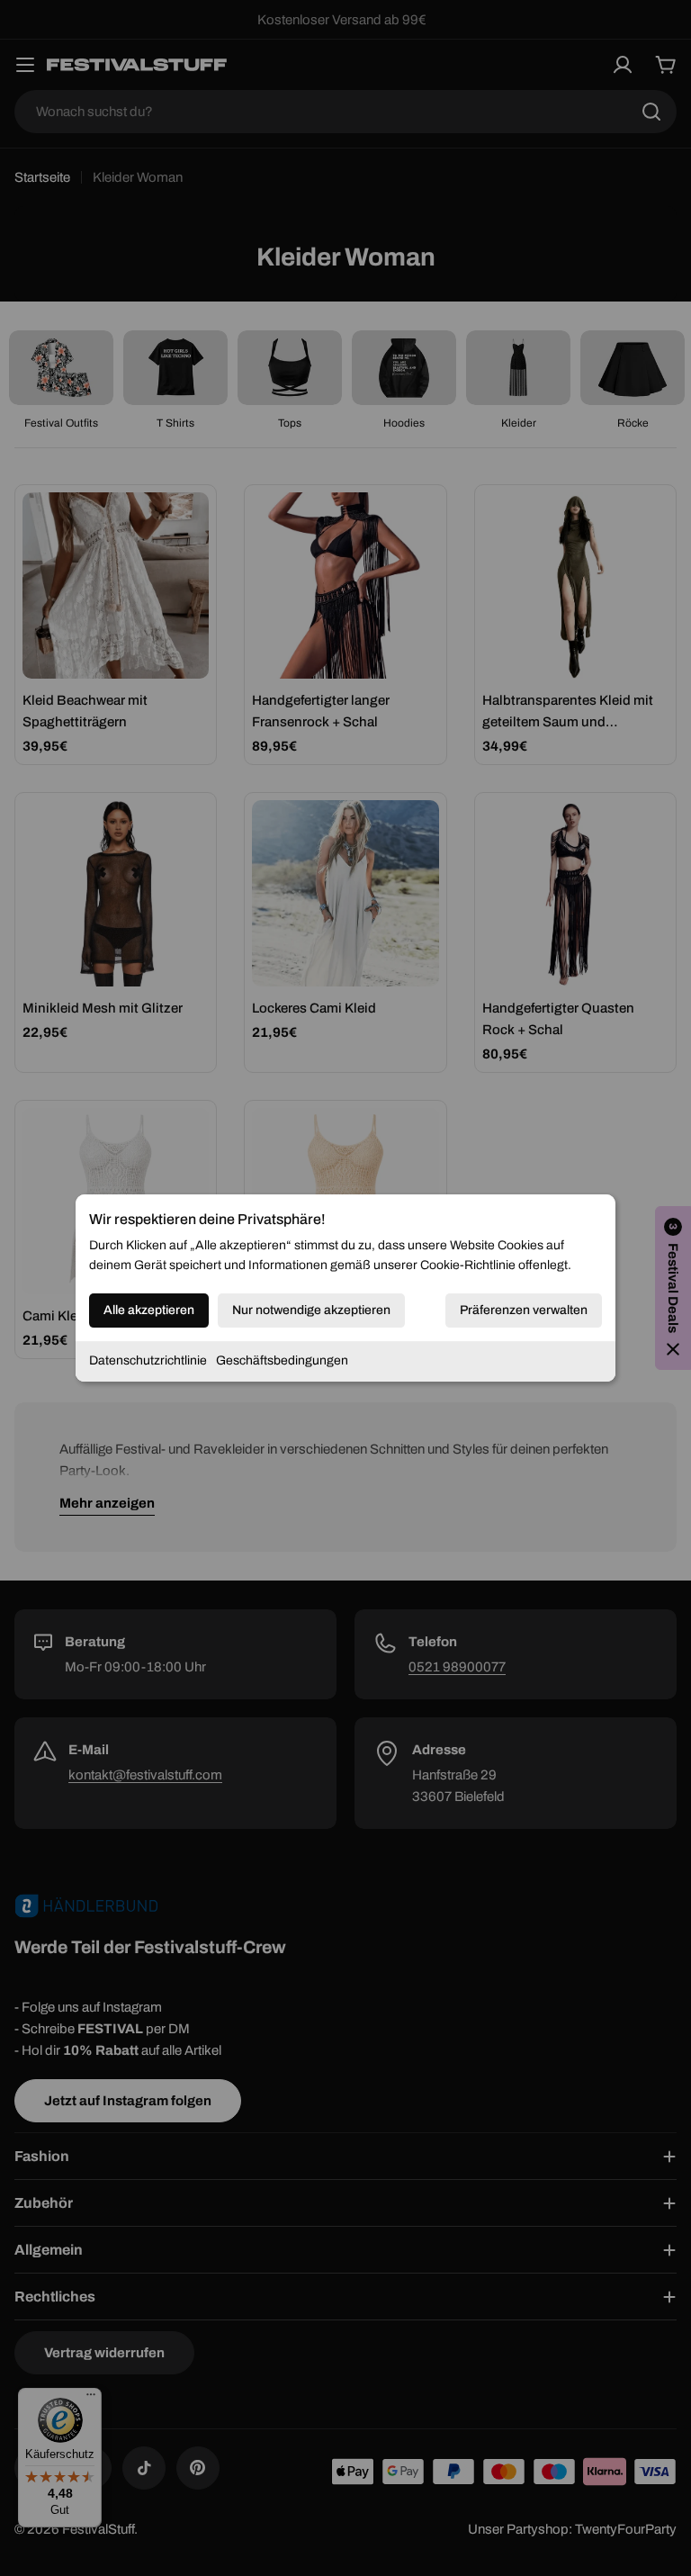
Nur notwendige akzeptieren (311, 1310)
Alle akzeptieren (149, 1310)
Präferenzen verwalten (524, 1310)
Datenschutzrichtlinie (148, 1360)
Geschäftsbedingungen (282, 1360)
